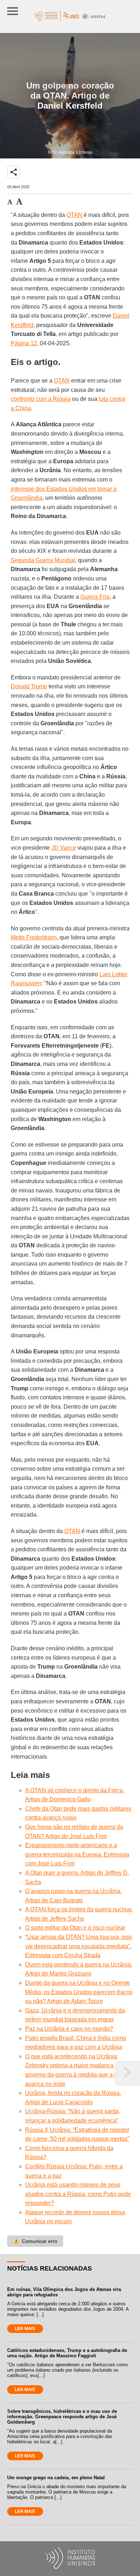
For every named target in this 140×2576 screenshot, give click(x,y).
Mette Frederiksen (34, 937)
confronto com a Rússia (41, 399)
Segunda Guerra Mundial (43, 560)
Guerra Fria (95, 597)
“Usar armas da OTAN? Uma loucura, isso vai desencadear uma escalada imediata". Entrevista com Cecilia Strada (79, 1946)
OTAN (75, 215)
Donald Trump (29, 686)
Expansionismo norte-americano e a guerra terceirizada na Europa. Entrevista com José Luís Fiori (77, 1854)
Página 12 (24, 343)
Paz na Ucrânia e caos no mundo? (69, 2029)
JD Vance (64, 848)
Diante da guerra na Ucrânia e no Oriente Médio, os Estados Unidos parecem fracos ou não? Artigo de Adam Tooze (79, 1992)
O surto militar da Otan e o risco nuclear (75, 1928)
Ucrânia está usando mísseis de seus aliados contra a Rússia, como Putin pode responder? (78, 2194)
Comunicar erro (35, 2241)
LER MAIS (25, 2329)
